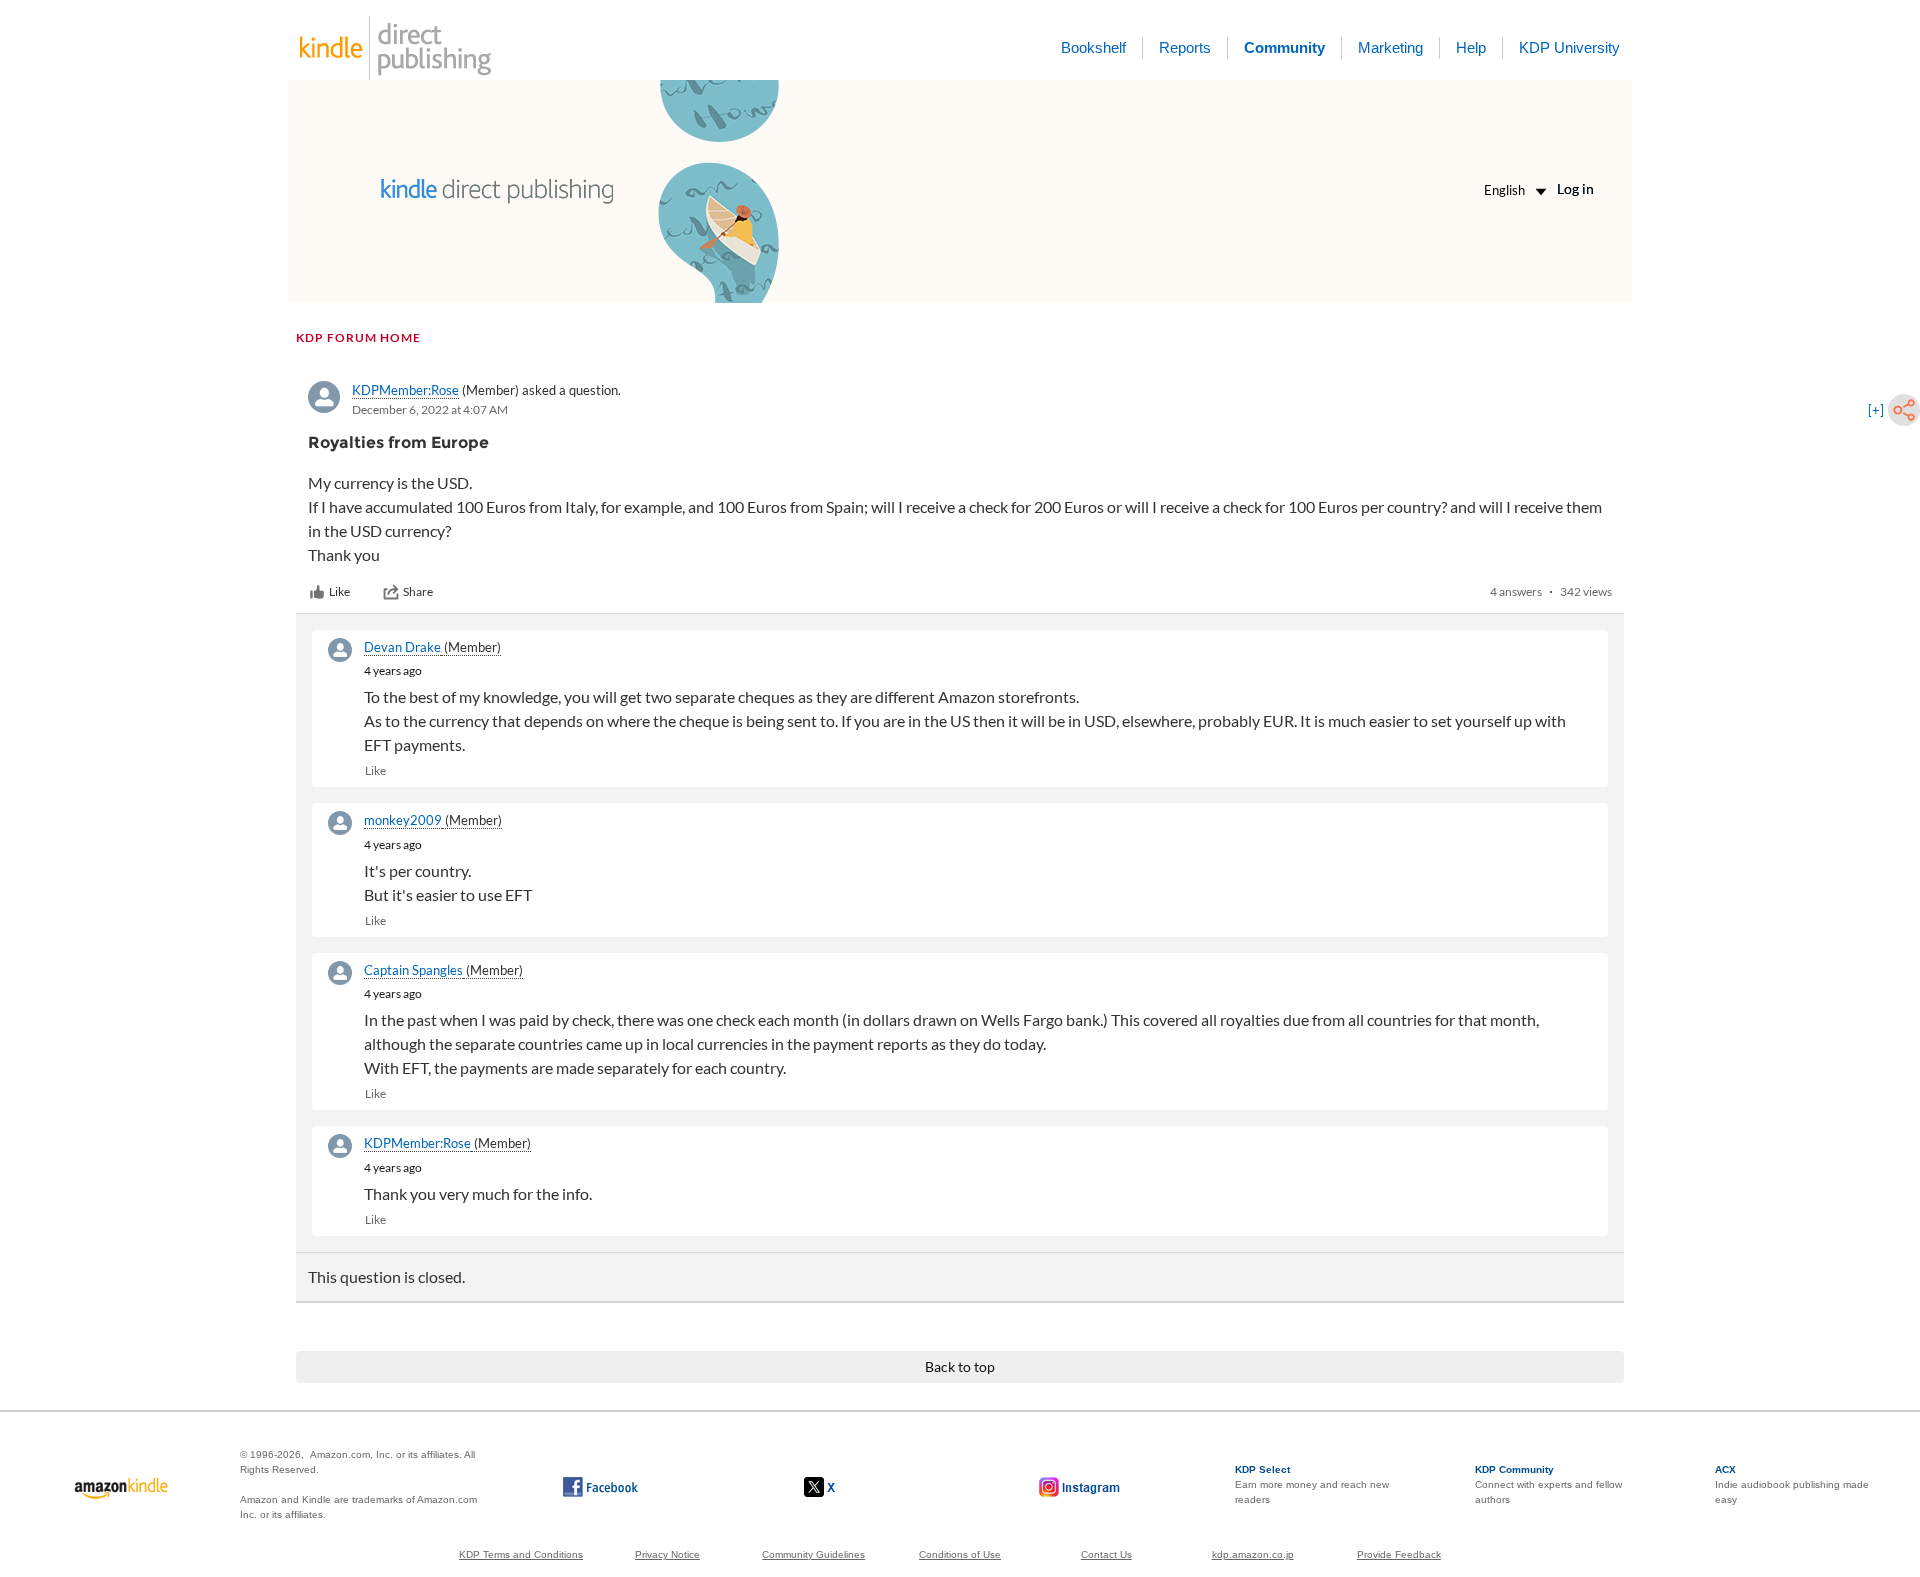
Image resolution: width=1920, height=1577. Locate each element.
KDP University (1569, 47)
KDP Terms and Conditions (521, 1554)
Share (418, 591)
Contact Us (1106, 1554)
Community (1284, 47)
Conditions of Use (960, 1554)
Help (1471, 47)
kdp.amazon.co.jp (1253, 1554)
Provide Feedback (1399, 1554)
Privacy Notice (667, 1554)
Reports (1185, 47)
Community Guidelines (813, 1554)
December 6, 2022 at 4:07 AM (430, 409)
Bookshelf (1093, 47)
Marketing (1390, 47)
